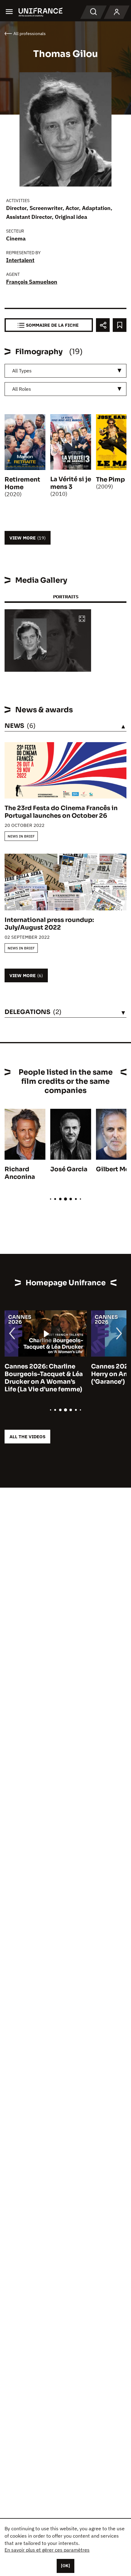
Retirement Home (22, 483)
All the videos (27, 1437)
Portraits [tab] (66, 597)
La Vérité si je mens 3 (71, 483)
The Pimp (110, 480)
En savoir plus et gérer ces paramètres (47, 2550)
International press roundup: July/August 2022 (49, 924)
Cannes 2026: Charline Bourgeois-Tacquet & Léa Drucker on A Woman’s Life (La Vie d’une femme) (44, 1378)
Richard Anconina (20, 1173)
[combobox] (65, 371)
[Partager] (103, 325)
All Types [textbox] (22, 371)
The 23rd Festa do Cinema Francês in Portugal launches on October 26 (61, 812)
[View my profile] (117, 12)
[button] (82, 619)
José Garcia (69, 1169)
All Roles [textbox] (22, 389)
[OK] (65, 2566)
